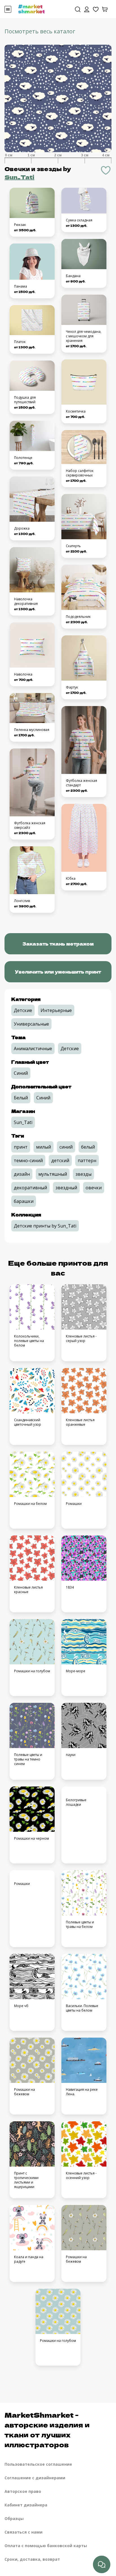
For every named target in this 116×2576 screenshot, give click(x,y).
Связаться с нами (24, 2532)
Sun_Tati (19, 177)
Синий (21, 1073)
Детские (23, 1010)
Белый (21, 1098)
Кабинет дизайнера (26, 2505)
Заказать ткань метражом (58, 944)
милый (43, 1147)
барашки (24, 1201)
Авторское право (23, 2491)
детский (60, 1160)
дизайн (22, 1174)
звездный (66, 1188)
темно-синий (28, 1160)
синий (66, 1147)
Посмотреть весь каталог (40, 31)
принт (21, 1147)
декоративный (30, 1188)
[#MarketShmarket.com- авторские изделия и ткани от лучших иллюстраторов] (32, 8)
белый (88, 1147)
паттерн (87, 1160)
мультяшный (53, 1174)
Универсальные (31, 1024)
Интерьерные (56, 1010)
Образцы (14, 2518)
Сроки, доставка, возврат (32, 2559)
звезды (83, 1174)
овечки (94, 1188)
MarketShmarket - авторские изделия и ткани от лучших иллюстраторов (47, 2430)
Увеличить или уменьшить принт (58, 972)
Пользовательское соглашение (38, 2464)
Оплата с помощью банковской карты (46, 2546)
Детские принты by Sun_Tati (45, 1226)
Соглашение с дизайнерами (35, 2478)
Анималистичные (33, 1048)
